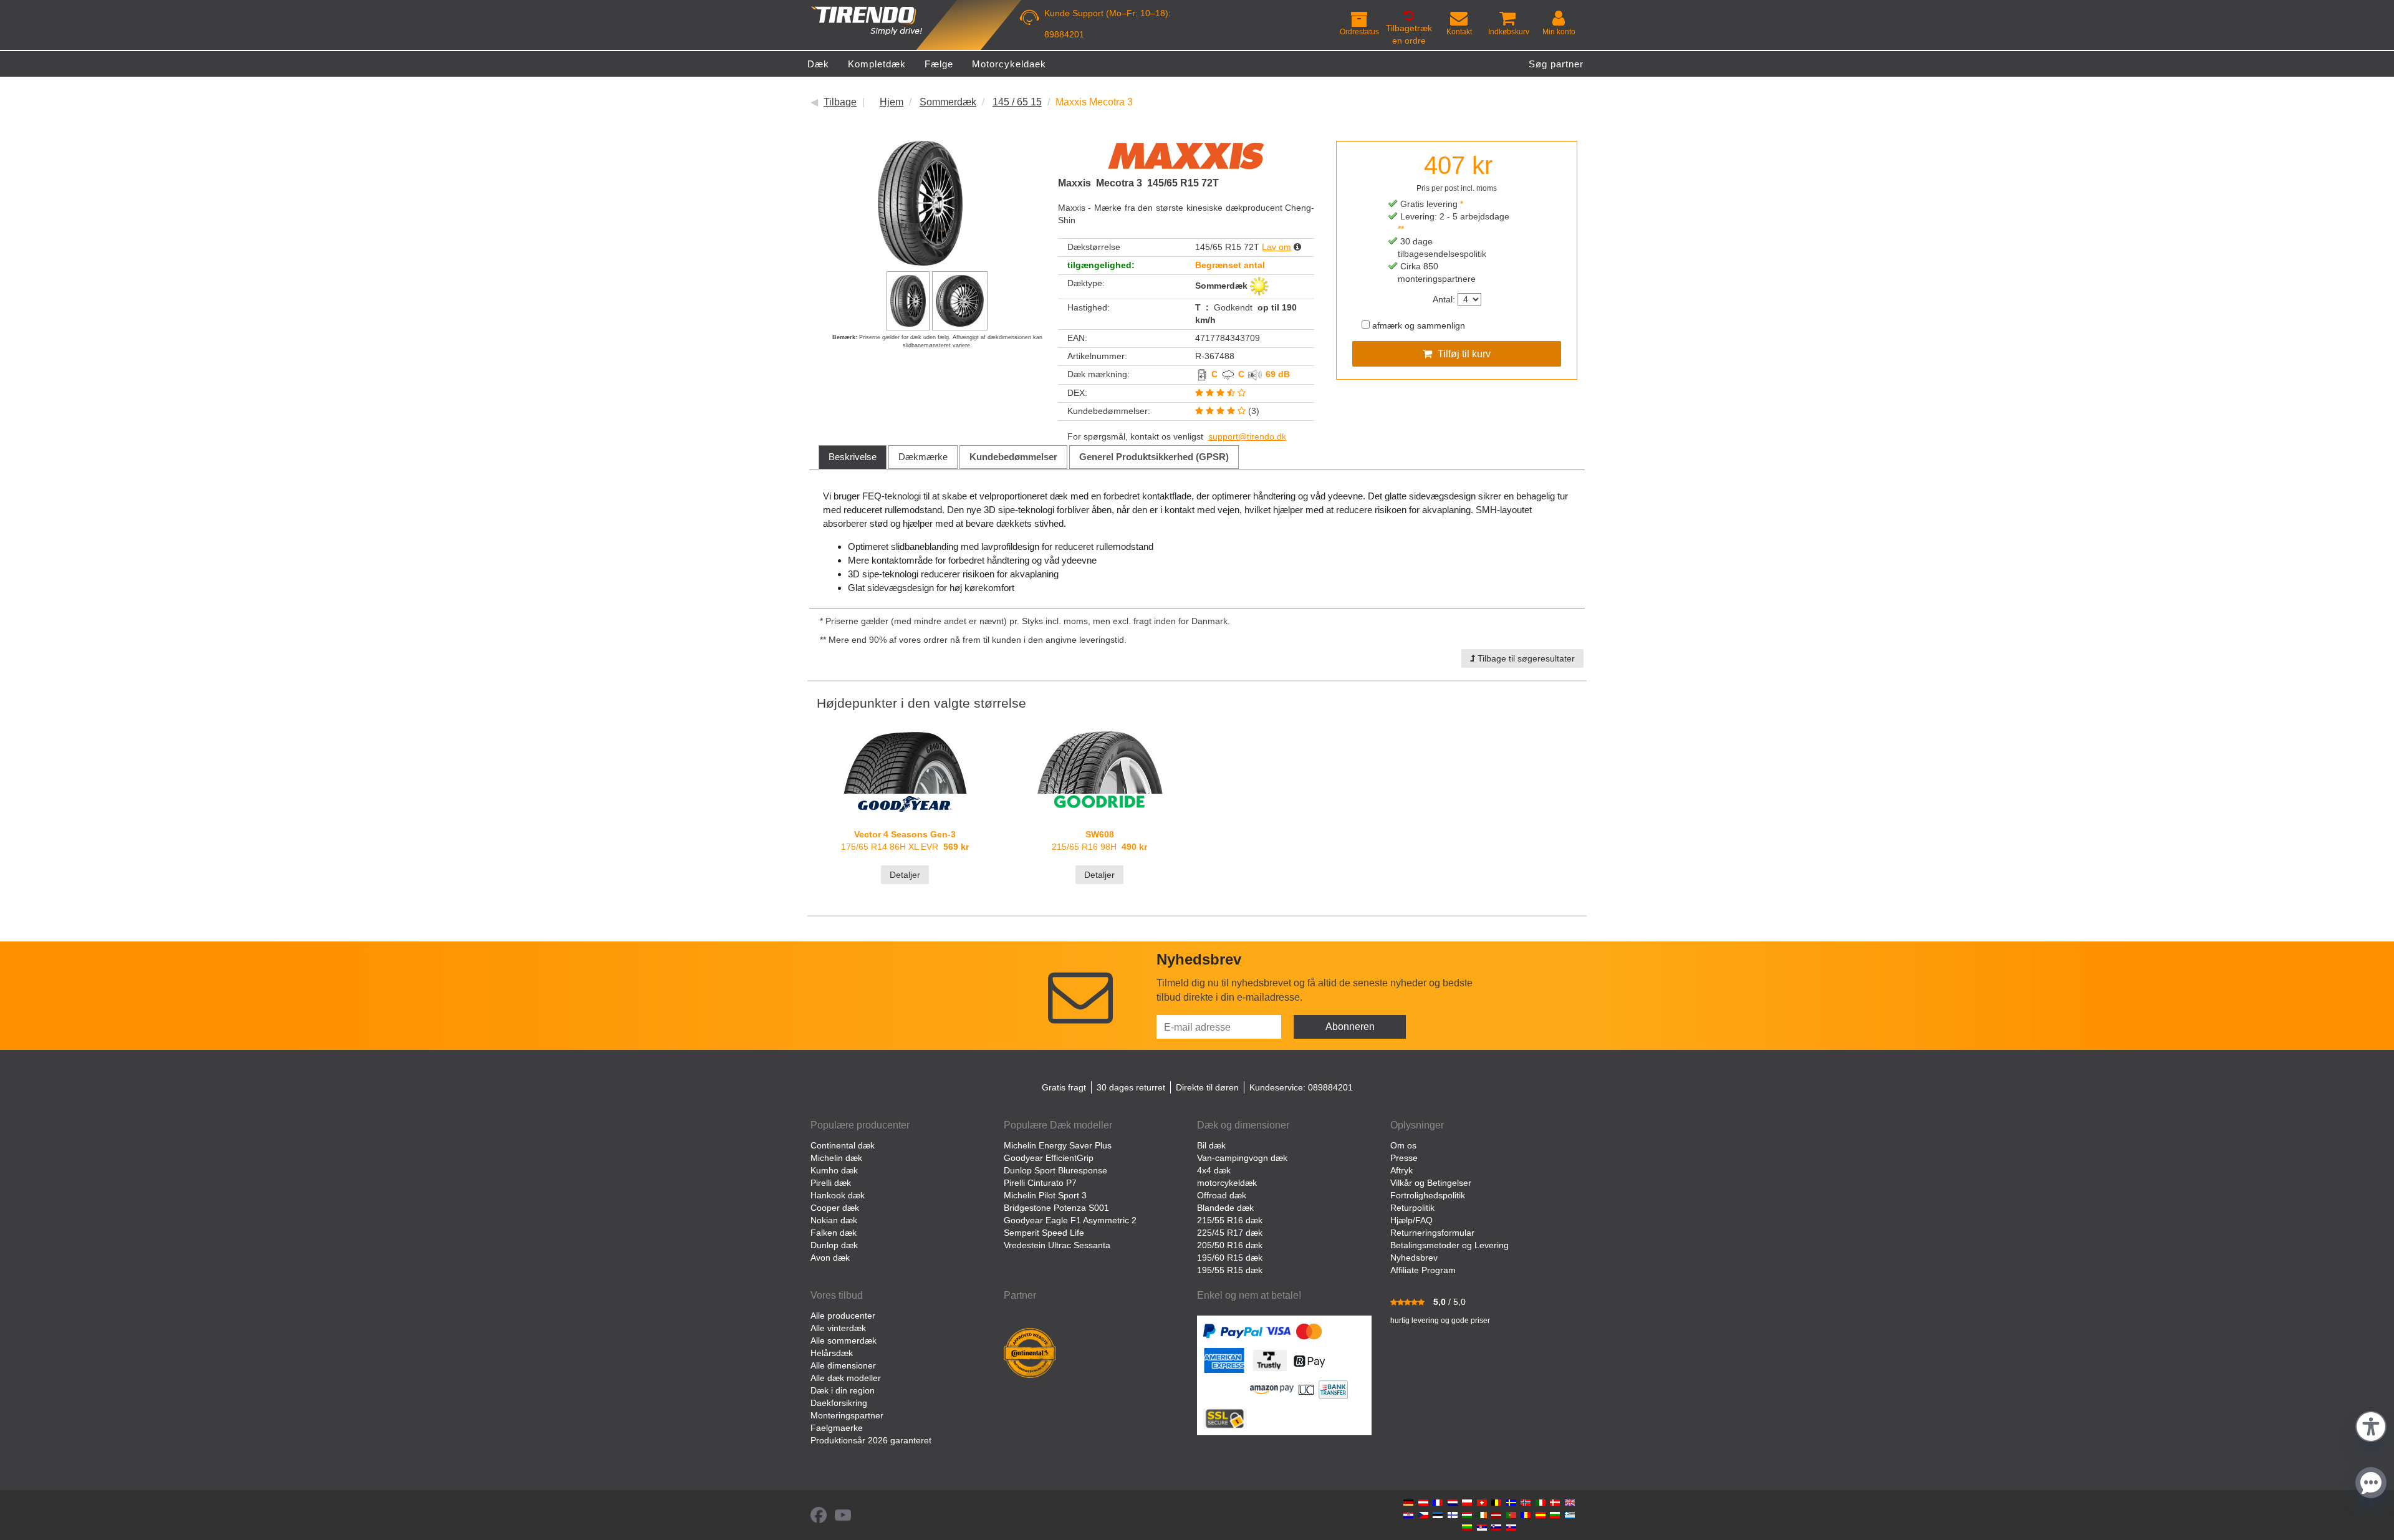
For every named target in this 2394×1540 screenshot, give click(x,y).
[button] (2371, 1425)
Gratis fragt (1064, 1087)
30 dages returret (1131, 1087)
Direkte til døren (1207, 1087)
